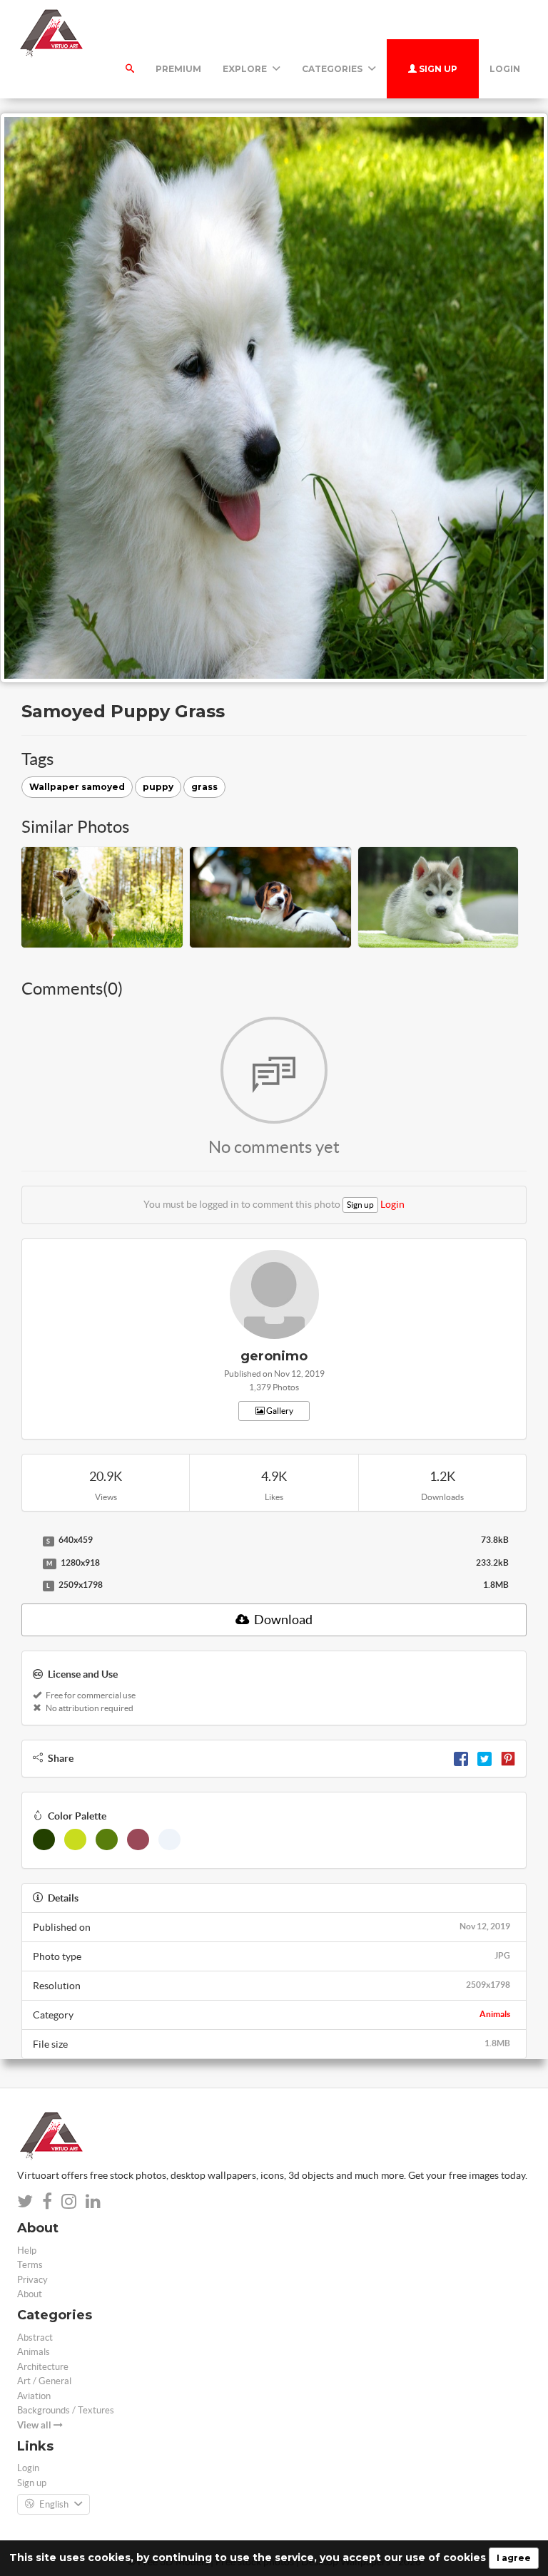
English (54, 2504)
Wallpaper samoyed (77, 787)
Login (505, 69)
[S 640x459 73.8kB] (29, 1541)
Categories (333, 69)
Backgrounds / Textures (66, 2410)
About (30, 2294)
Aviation (34, 2396)
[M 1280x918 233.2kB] (29, 1564)
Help (27, 2251)
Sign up (437, 69)
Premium (178, 69)
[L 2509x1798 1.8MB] (29, 1586)
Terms (30, 2265)
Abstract (35, 2338)
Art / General (44, 2381)
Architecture (43, 2367)
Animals (495, 2014)
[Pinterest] (508, 1758)
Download (282, 1620)
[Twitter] (484, 1758)
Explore (246, 69)
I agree (514, 2558)
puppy (158, 787)
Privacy (32, 2280)
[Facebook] (461, 1758)
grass (204, 787)
